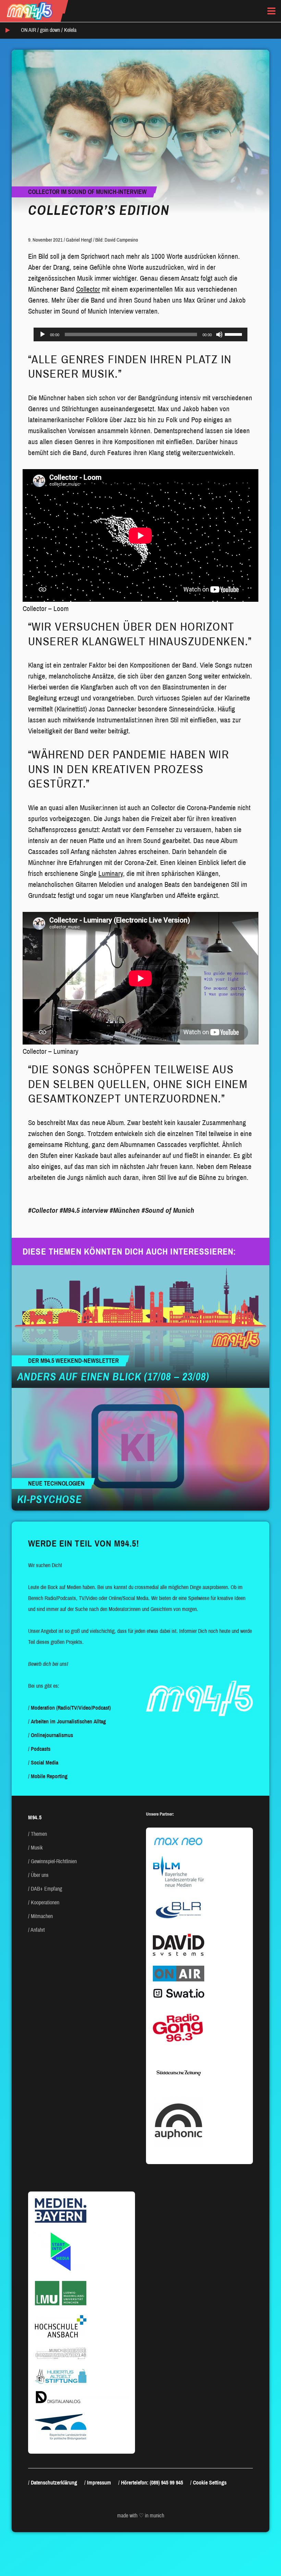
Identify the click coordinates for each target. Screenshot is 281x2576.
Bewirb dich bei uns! (48, 1664)
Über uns (40, 1875)
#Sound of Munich (168, 1210)
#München (125, 1210)
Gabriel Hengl (79, 240)
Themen (39, 1834)
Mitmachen (42, 1916)
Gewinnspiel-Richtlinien (54, 1861)
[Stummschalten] (219, 334)
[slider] (234, 334)
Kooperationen (45, 1902)
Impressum (99, 2483)
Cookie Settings (210, 2483)
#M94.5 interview (84, 1210)
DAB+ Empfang (46, 1889)
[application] (140, 334)
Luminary (111, 874)
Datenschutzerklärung (54, 2483)
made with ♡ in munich (141, 2516)
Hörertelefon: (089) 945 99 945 (152, 2483)
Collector (88, 289)
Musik (37, 1848)
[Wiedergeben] (42, 334)
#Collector (43, 1210)
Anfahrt (38, 1930)
